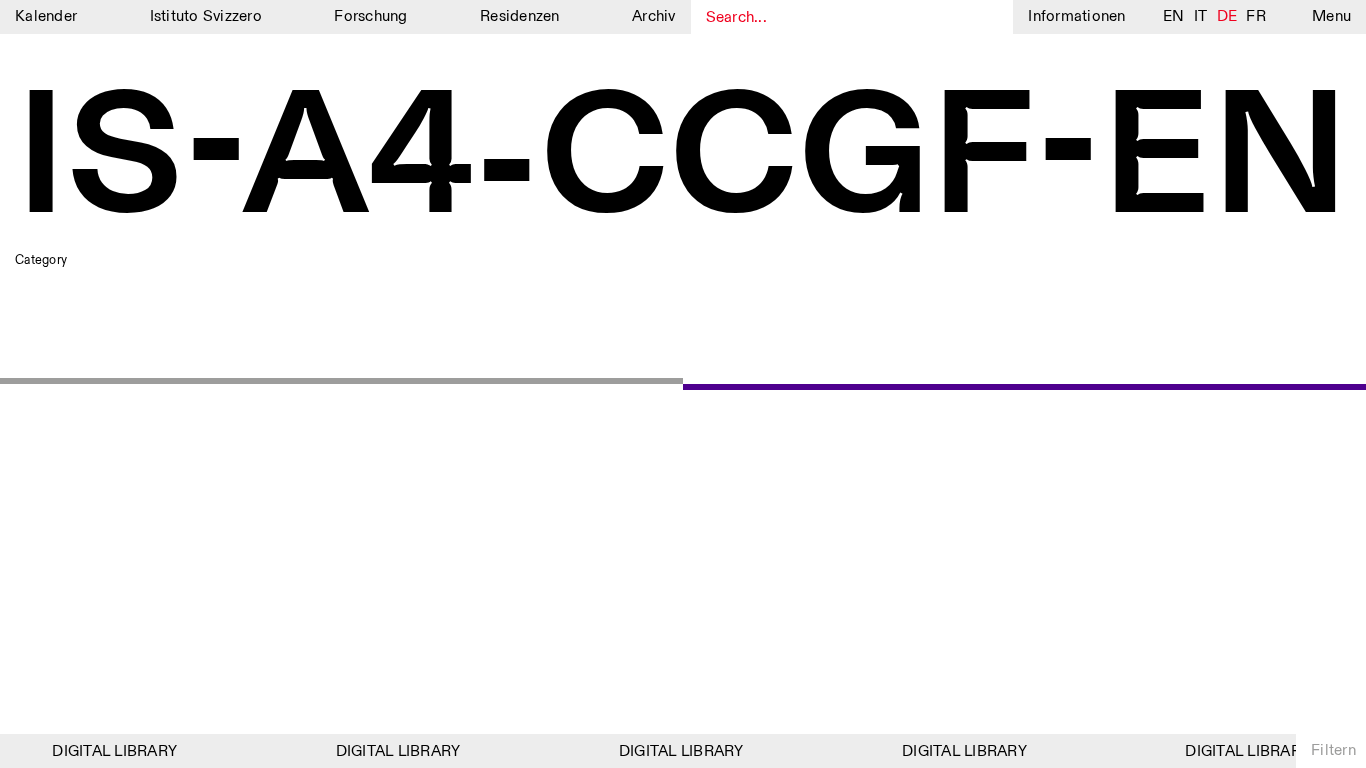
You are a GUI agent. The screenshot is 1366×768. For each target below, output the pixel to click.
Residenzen (520, 16)
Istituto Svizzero (206, 16)
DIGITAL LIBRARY (110, 751)
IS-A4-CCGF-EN (682, 161)
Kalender (46, 16)
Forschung (370, 16)
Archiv (654, 16)
